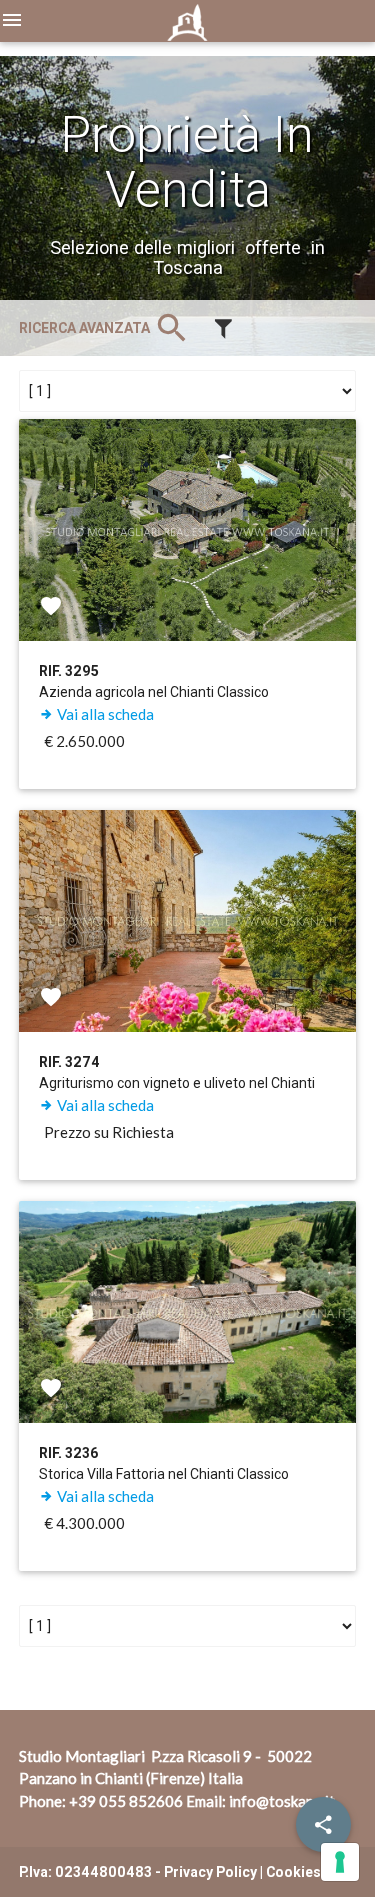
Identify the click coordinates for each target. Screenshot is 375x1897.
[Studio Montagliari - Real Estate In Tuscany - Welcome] (187, 29)
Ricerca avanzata (105, 328)
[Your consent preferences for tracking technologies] (340, 1862)
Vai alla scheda (104, 714)
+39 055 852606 (126, 1801)
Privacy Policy (210, 1872)
